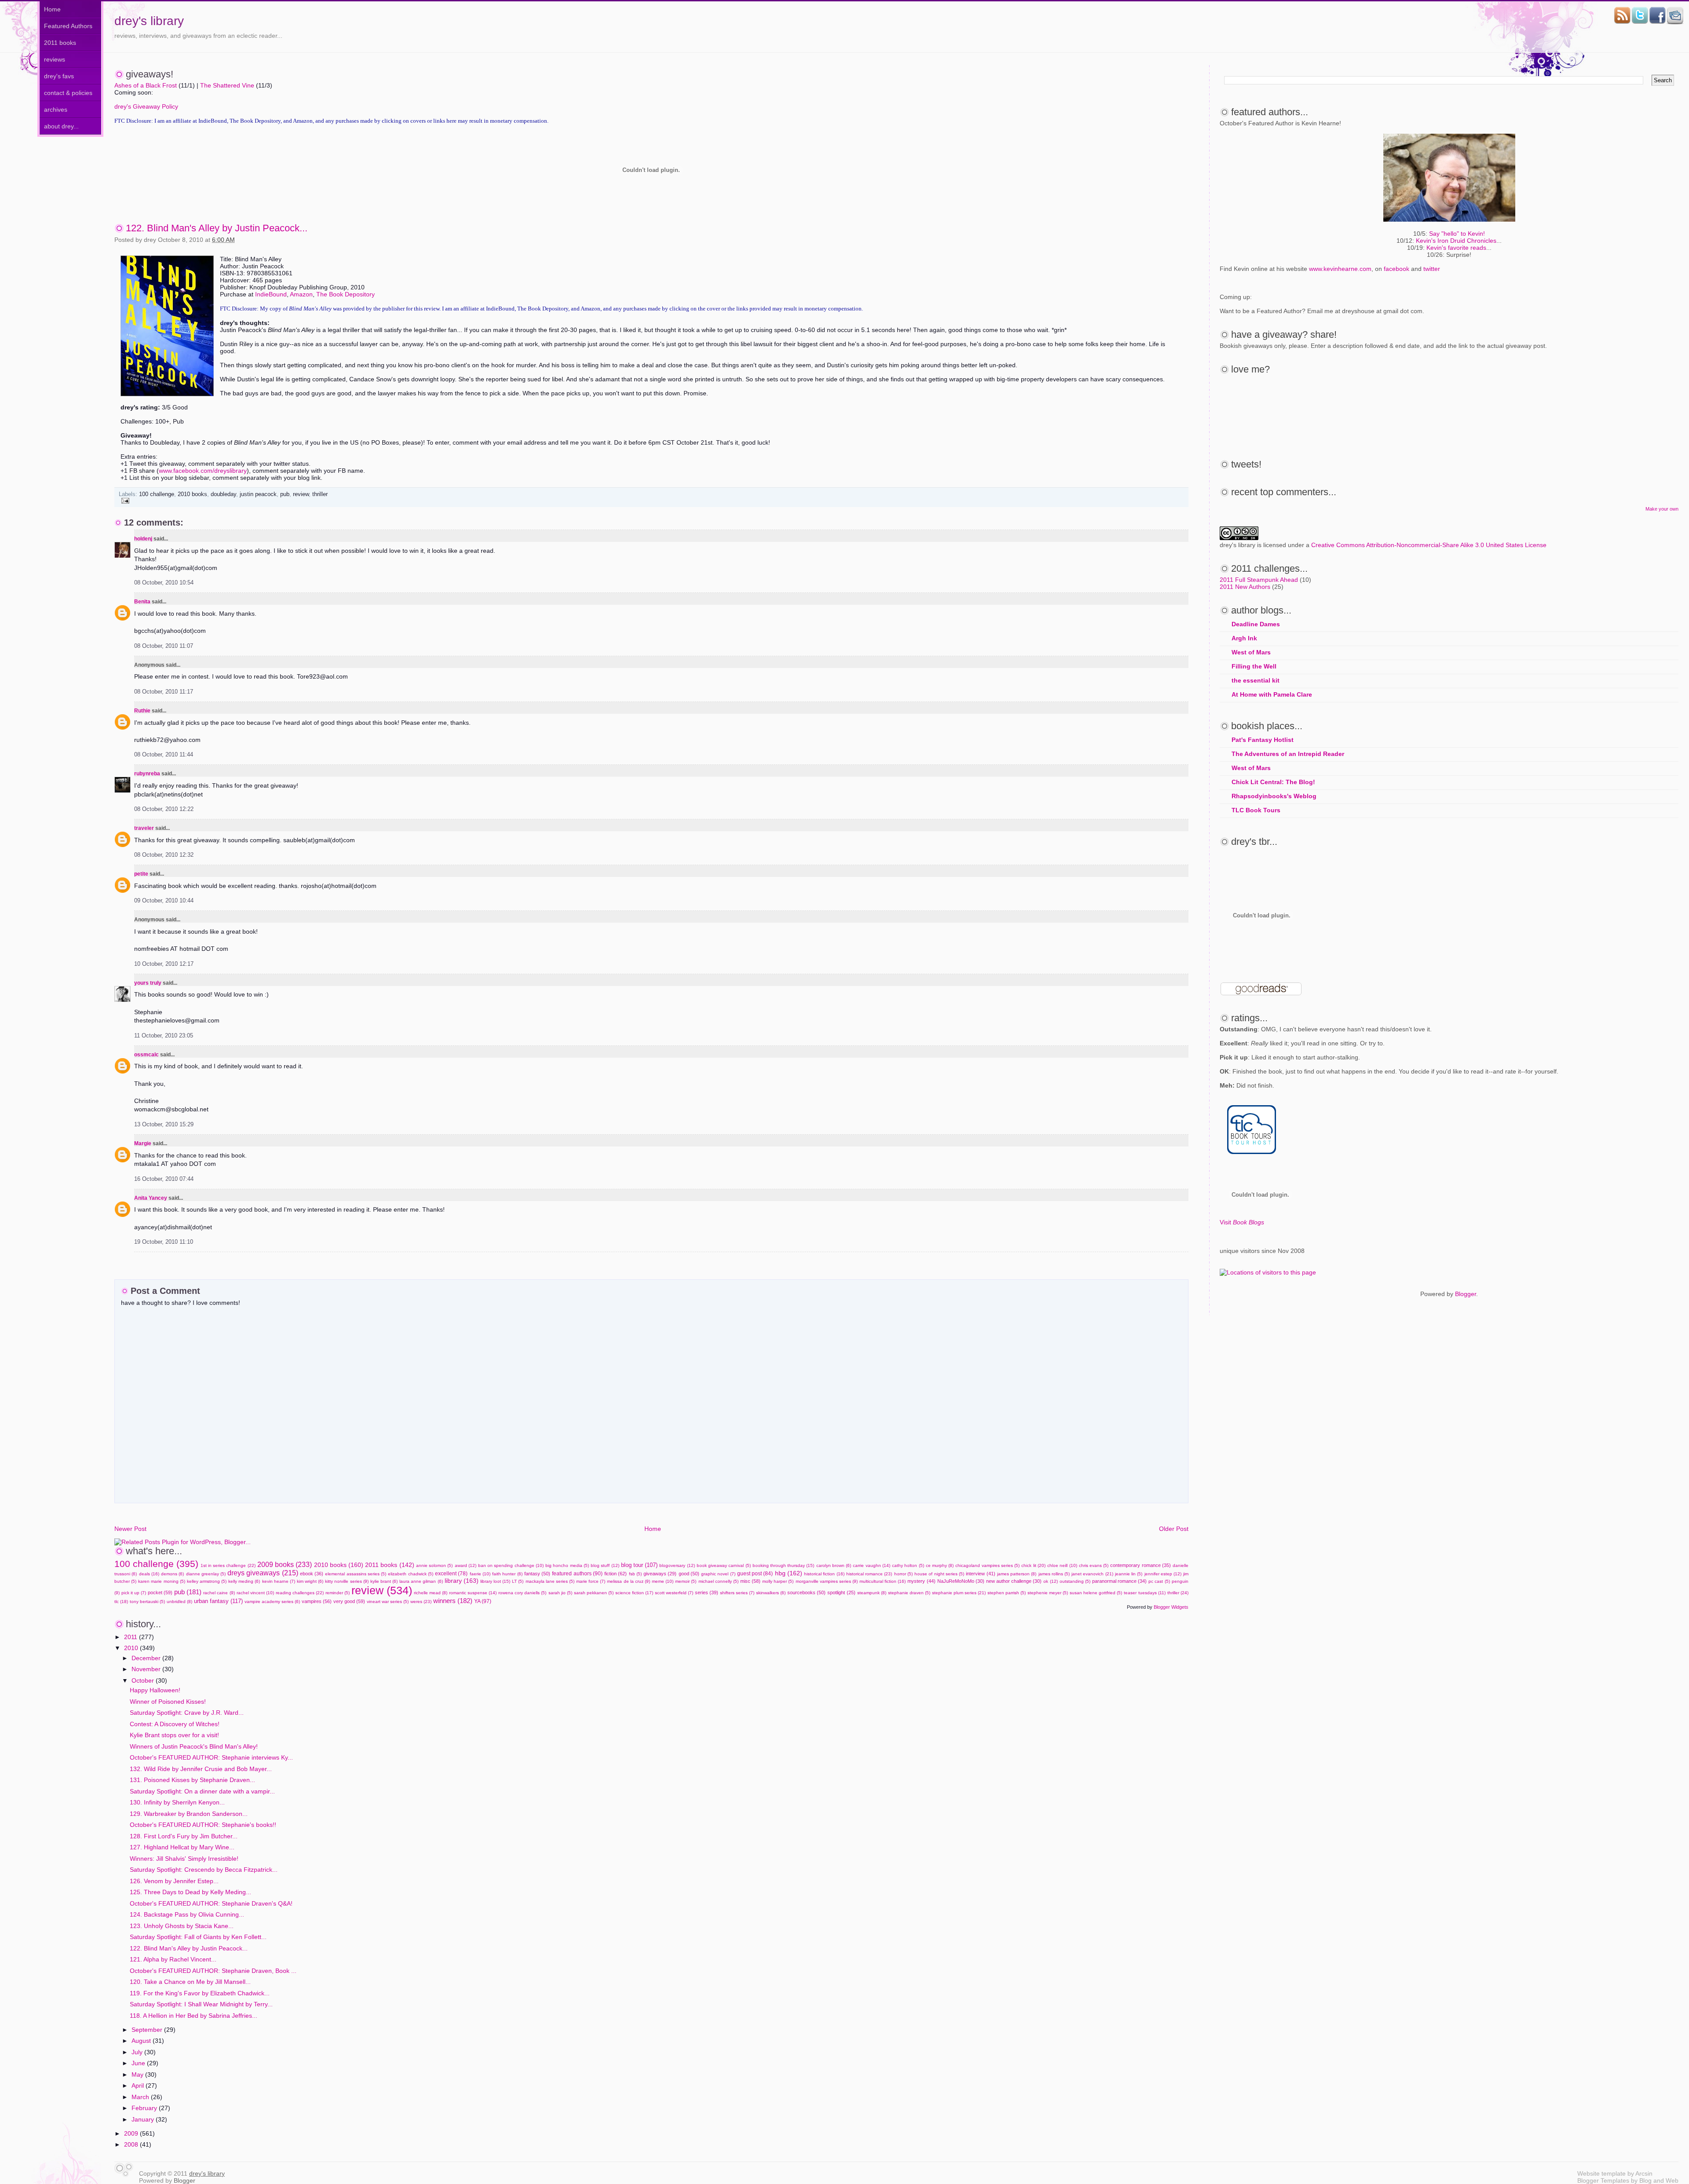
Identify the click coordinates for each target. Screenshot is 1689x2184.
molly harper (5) (778, 1581)
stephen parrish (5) (1007, 1593)
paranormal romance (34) (1119, 1581)
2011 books (60, 43)
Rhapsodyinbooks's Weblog (1274, 796)
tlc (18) (121, 1601)
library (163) (462, 1581)
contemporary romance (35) (1140, 1565)
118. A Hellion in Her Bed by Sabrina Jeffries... (194, 2016)
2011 (132, 1637)
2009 (132, 2133)
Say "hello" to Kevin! (1457, 234)
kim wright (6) (310, 1581)
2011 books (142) (389, 1565)
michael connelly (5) (718, 1581)
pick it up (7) (134, 1593)
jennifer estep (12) (1163, 1574)
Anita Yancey (151, 1198)
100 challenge (157, 494)
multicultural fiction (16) (883, 1581)
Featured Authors (68, 26)
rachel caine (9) (219, 1593)
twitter (1432, 269)
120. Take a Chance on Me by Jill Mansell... (190, 1982)
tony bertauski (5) (147, 1601)
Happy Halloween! (155, 1690)
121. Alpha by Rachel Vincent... (173, 1959)
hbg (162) (789, 1573)
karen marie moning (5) (161, 1581)
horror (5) (903, 1574)
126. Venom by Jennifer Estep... (174, 1881)
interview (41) (980, 1574)
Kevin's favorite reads (1456, 248)
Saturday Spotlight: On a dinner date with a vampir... (202, 1791)
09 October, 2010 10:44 (164, 901)
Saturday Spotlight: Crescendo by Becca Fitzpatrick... (204, 1870)
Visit (1242, 1222)
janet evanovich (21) (1092, 1574)
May (138, 2074)
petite (141, 874)
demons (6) (172, 1574)
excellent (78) (451, 1574)
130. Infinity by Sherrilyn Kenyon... (177, 1802)
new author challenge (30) (1014, 1581)
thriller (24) (1178, 1593)
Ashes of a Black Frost (146, 85)
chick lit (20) (1033, 1565)
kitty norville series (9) (347, 1581)
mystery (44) (921, 1581)
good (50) (689, 1574)
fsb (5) (635, 1574)
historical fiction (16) (824, 1574)
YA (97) (483, 1601)
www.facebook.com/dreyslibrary (203, 471)
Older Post (1174, 1529)
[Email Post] (124, 500)
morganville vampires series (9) (827, 1581)
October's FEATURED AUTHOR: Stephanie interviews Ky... (211, 1757)
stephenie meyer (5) (1048, 1593)
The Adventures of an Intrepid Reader (1288, 754)
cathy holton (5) (908, 1565)
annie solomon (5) (434, 1565)
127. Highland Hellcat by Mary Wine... (182, 1847)
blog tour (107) (639, 1565)
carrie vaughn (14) (871, 1565)
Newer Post (130, 1529)
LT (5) (518, 1581)
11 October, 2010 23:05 (164, 1036)
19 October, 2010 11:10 (164, 1242)
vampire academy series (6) (272, 1601)
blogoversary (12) (677, 1565)
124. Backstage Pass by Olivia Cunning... (187, 1914)
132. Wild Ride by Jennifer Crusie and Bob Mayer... (201, 1769)
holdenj (143, 539)
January (144, 2119)
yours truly (148, 983)
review (301, 494)
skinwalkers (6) (771, 1593)
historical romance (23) (869, 1574)
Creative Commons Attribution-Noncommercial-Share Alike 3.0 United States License (1429, 545)
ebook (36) (312, 1574)
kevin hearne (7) (279, 1581)
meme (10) (663, 1581)
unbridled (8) (179, 1601)
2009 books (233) (285, 1564)
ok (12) (1050, 1581)
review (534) (382, 1590)
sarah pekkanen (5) (594, 1593)
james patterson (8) (1017, 1574)
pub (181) (188, 1592)
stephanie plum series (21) (959, 1593)
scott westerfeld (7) (674, 1593)
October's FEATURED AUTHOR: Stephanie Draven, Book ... (213, 1971)
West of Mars (1251, 652)
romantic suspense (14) (473, 1593)
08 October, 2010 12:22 (164, 809)
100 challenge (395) (156, 1564)
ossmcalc (146, 1055)
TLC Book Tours (1256, 810)
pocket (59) (160, 1592)
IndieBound (271, 294)
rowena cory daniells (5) (522, 1593)
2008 (132, 2144)
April (139, 2085)
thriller (320, 494)
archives (56, 110)
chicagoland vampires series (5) (987, 1565)
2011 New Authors (1245, 587)
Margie (143, 1143)
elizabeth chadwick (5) (410, 1574)
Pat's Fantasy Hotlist (1263, 740)
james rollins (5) (1054, 1574)
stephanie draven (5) (909, 1593)
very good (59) (349, 1601)
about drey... (61, 126)
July (138, 2052)
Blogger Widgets (1171, 1607)
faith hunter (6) (507, 1574)
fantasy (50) (537, 1574)
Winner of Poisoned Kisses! (168, 1702)
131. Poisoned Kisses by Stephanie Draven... (192, 1780)
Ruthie (142, 711)
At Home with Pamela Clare (1272, 694)
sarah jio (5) (560, 1593)
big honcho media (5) (567, 1565)
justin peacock (258, 494)
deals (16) (149, 1574)
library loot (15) (495, 1581)
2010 (132, 1648)
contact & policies (68, 93)
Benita (142, 602)
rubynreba (147, 774)
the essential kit (1256, 680)
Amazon (301, 294)
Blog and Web (1659, 2180)
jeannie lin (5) (1129, 1574)
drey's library (149, 21)
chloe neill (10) (1062, 1565)
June (139, 2063)
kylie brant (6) (384, 1581)
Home (52, 9)
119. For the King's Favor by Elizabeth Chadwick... (200, 1993)
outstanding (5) (1075, 1581)
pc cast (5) (1159, 1581)
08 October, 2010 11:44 (164, 755)
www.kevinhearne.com (1340, 269)
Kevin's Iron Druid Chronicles (1456, 241)
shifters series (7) (737, 1593)
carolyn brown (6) (834, 1565)
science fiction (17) (634, 1593)
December (147, 1658)
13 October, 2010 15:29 (164, 1125)
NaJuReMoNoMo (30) (961, 1581)
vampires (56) (317, 1601)
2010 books (192, 494)
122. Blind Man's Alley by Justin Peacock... (217, 228)
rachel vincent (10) (255, 1593)
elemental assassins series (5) (356, 1574)
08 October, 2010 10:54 (164, 583)
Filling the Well (1254, 666)
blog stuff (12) (605, 1565)
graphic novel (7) (718, 1574)
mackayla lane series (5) (550, 1581)
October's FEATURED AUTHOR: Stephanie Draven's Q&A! (211, 1903)
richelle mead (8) (431, 1593)
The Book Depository (345, 294)
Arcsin (1644, 2173)
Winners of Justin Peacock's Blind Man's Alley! (194, 1746)
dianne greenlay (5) (206, 1574)
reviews (55, 59)
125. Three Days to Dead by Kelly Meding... (190, 1892)
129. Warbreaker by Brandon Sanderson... (189, 1814)
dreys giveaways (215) (263, 1573)
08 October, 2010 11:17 (164, 692)
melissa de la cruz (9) (629, 1581)
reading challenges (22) (300, 1593)
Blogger (1466, 1294)
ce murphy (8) (940, 1565)
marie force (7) (591, 1581)
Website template (1601, 2173)
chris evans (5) (1094, 1565)
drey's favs (59, 76)
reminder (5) (338, 1593)
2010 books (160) (339, 1565)
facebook (1397, 269)
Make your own (1662, 509)
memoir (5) (686, 1581)
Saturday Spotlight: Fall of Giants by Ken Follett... (198, 1937)
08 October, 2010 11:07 (164, 646)
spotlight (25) (841, 1592)
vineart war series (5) (388, 1601)
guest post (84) (755, 1574)
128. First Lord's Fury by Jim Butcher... (184, 1836)
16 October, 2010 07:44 (164, 1179)
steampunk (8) (872, 1593)
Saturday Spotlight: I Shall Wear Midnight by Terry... (201, 2004)
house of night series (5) (939, 1574)
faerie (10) (480, 1574)
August (142, 2041)
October (144, 1680)
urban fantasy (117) (218, 1601)
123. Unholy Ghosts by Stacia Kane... (182, 1926)
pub (285, 494)
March (141, 2097)
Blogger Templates (1603, 2180)
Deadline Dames (1256, 624)
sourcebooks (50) (806, 1592)
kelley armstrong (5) (207, 1581)
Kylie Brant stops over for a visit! (174, 1735)
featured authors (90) (577, 1574)
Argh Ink (1244, 638)
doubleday (223, 494)
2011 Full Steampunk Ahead (1259, 580)
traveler (144, 828)
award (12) (466, 1565)
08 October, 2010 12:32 (164, 855)
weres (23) (421, 1601)
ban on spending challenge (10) (511, 1565)
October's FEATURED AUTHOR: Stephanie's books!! (203, 1825)
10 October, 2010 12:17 (164, 964)
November (147, 1669)
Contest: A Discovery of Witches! (175, 1724)
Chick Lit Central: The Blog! (1273, 782)
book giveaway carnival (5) (724, 1565)
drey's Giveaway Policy (146, 106)
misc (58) (750, 1581)
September (148, 2030)
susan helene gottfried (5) (1096, 1593)
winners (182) (453, 1601)
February (145, 2108)
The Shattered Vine (227, 85)
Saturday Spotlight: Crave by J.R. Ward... (187, 1713)
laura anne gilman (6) (421, 1581)
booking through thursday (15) (784, 1565)
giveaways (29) (660, 1574)
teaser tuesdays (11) (1144, 1593)
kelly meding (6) (244, 1581)
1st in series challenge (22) (228, 1565)
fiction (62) (616, 1574)
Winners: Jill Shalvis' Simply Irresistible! (184, 1859)
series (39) (707, 1592)
